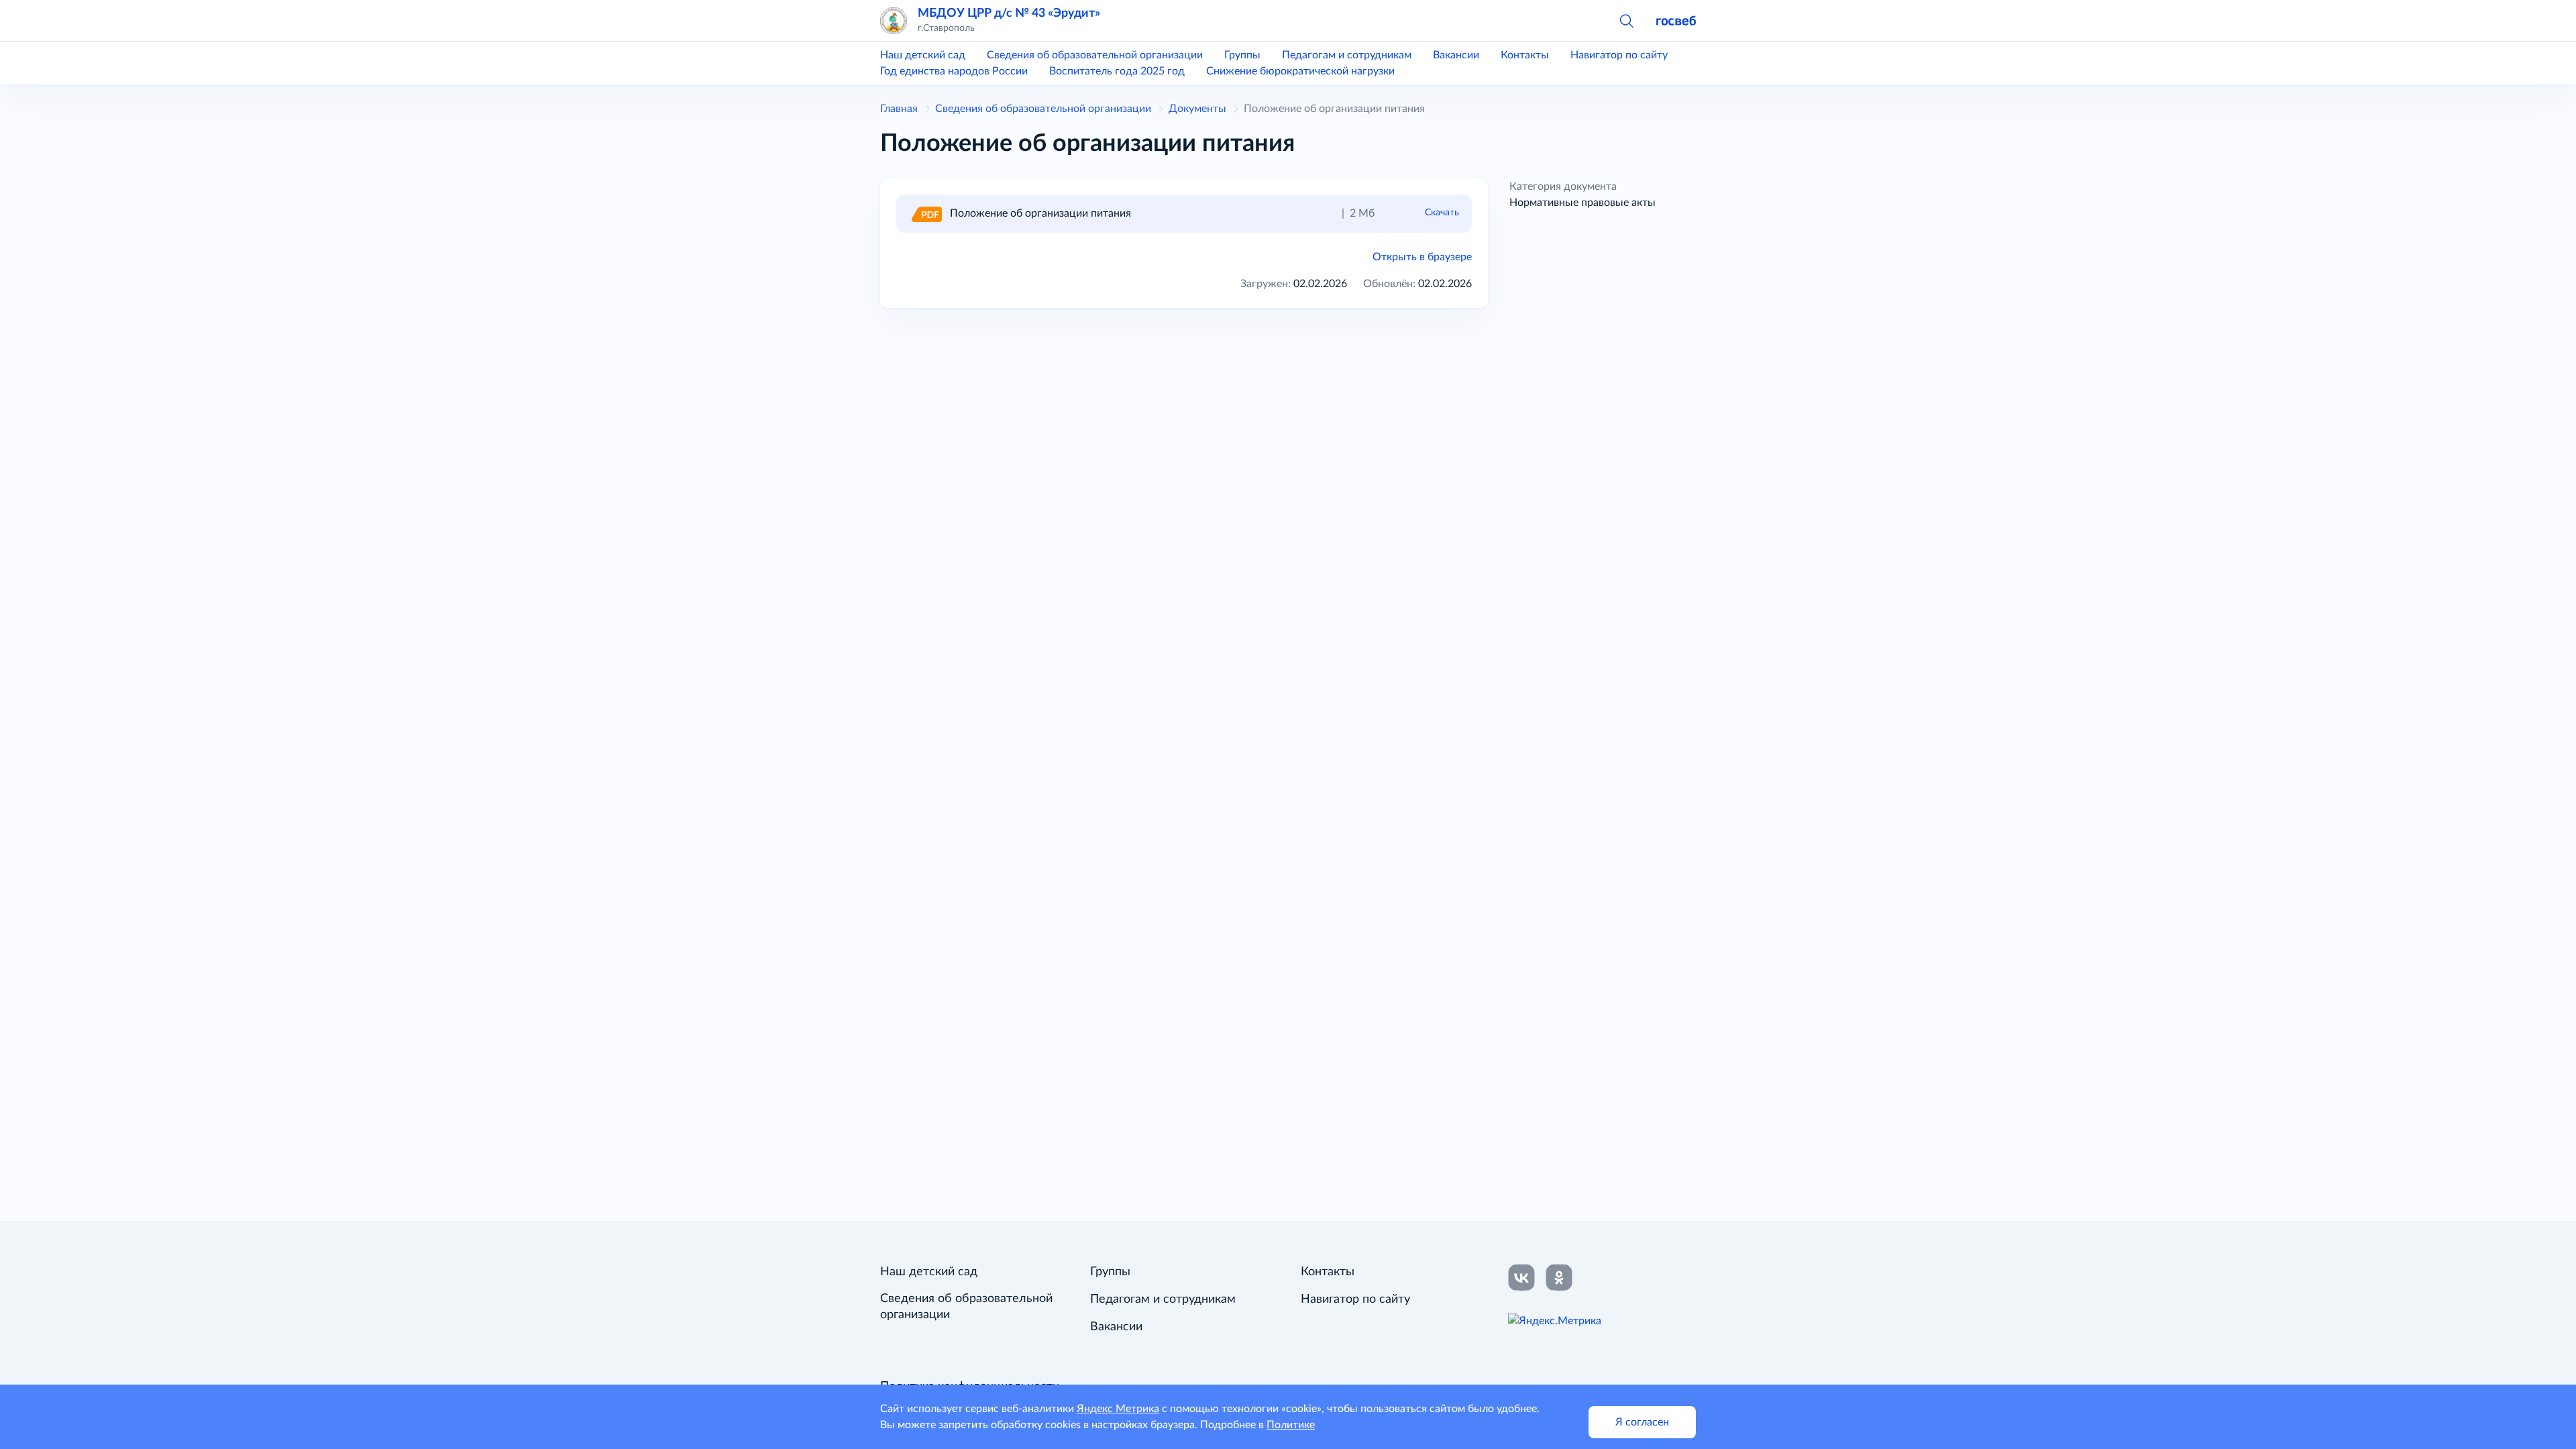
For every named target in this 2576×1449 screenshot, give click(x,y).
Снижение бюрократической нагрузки (1300, 71)
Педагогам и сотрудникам (1347, 55)
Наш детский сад (923, 55)
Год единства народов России (954, 71)
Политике (1291, 1425)
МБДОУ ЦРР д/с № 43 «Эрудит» (1009, 13)
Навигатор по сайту (1619, 55)
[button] (1626, 20)
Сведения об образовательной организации (1095, 55)
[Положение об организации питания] (926, 213)
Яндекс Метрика (1118, 1409)
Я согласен (1642, 1422)
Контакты (1525, 55)
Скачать (1442, 213)
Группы (1242, 55)
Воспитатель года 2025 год (1117, 71)
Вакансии (1456, 55)
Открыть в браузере (1422, 257)
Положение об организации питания (1040, 213)
